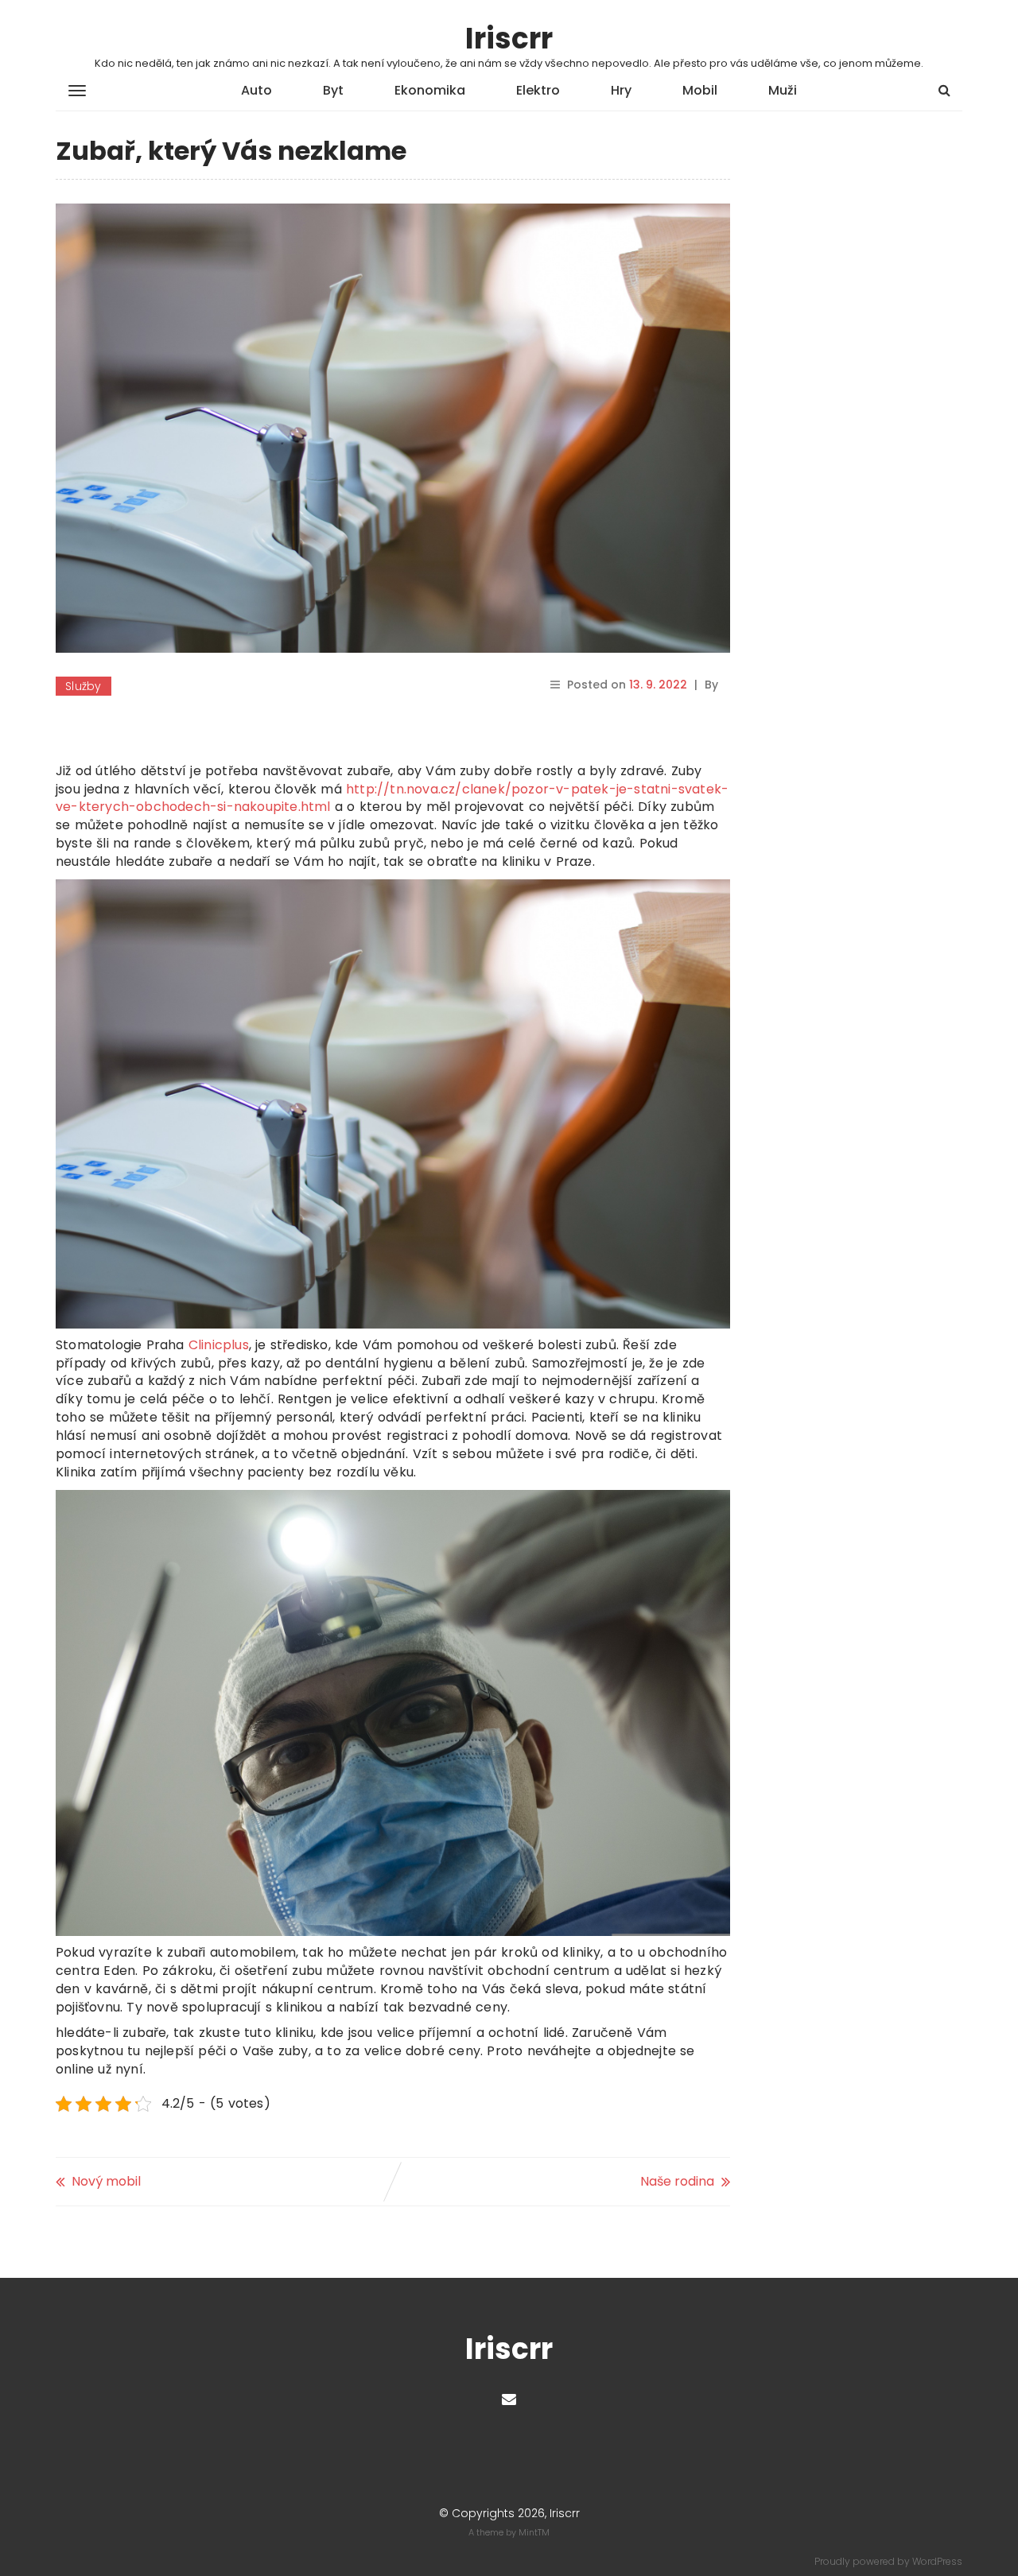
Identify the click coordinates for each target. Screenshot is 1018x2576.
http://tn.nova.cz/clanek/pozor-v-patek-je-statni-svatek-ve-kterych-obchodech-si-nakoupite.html (392, 798)
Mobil (700, 90)
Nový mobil (106, 2181)
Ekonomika (430, 90)
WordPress (937, 2561)
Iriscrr (509, 39)
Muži (783, 90)
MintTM (534, 2532)
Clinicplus (219, 1345)
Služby (84, 686)
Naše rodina (677, 2181)
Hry (621, 90)
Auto (256, 90)
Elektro (538, 90)
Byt (333, 90)
